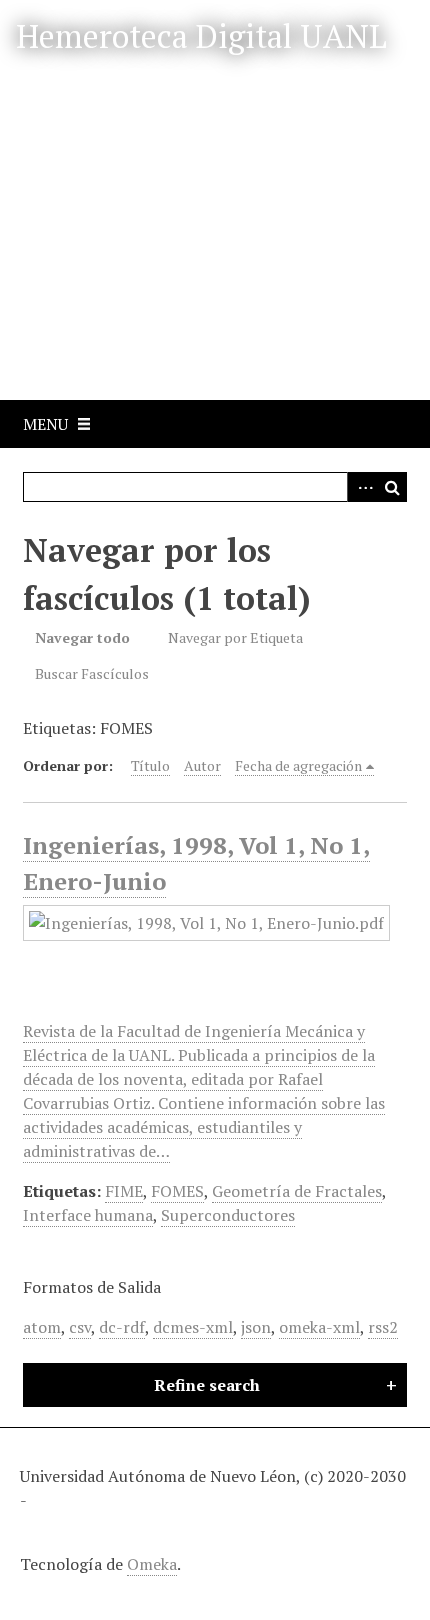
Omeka (152, 1564)
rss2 (383, 1327)
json (256, 1327)
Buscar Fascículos (92, 673)
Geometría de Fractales (297, 1191)
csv (80, 1327)
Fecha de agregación (298, 765)
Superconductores (228, 1215)
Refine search (207, 1385)
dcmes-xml (193, 1327)
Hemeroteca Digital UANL (201, 36)
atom (42, 1327)
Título (150, 765)
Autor (202, 765)
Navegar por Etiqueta (235, 637)
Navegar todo (82, 637)
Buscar (392, 487)
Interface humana (88, 1215)
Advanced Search (362, 487)
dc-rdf (122, 1327)
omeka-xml (319, 1327)
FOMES (177, 1191)
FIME (124, 1191)
